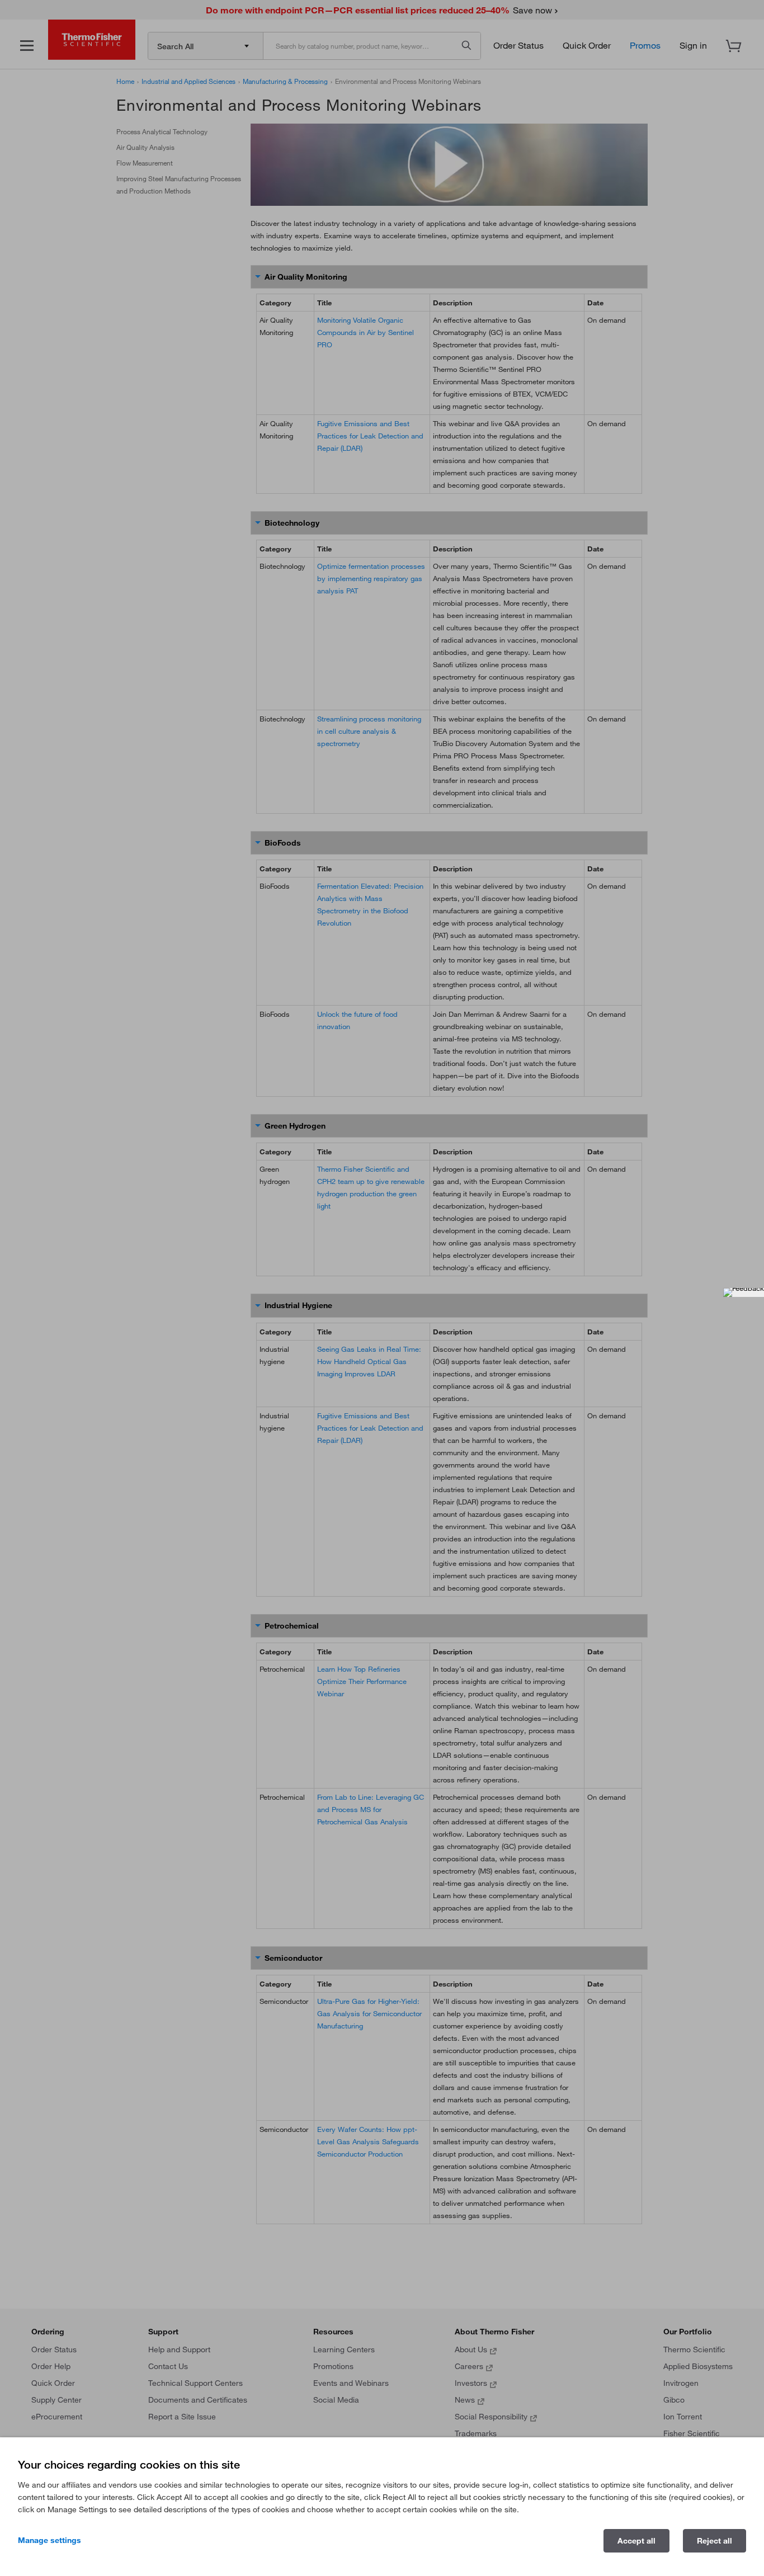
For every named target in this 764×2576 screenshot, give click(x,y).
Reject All (715, 2541)
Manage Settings (49, 2540)
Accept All (636, 2541)
